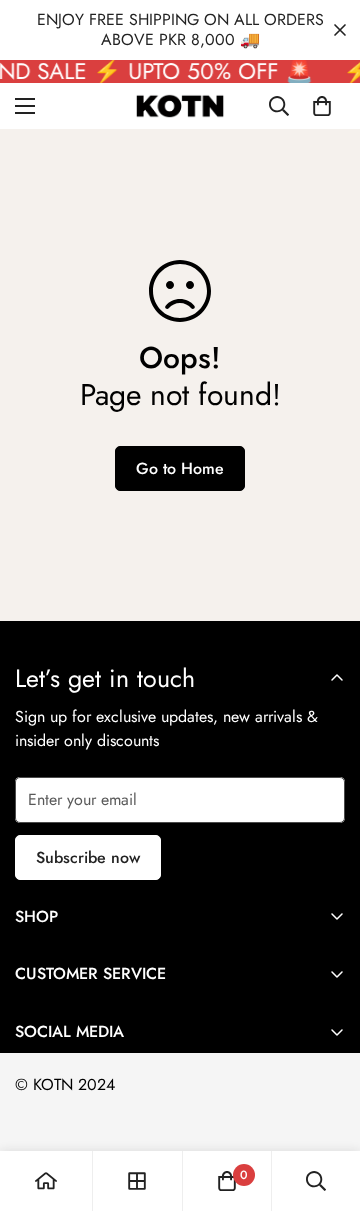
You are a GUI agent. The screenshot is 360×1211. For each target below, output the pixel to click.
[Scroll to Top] (324, 1105)
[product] (46, 1181)
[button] (322, 106)
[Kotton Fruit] (180, 106)
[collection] (137, 1181)
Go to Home (180, 468)
